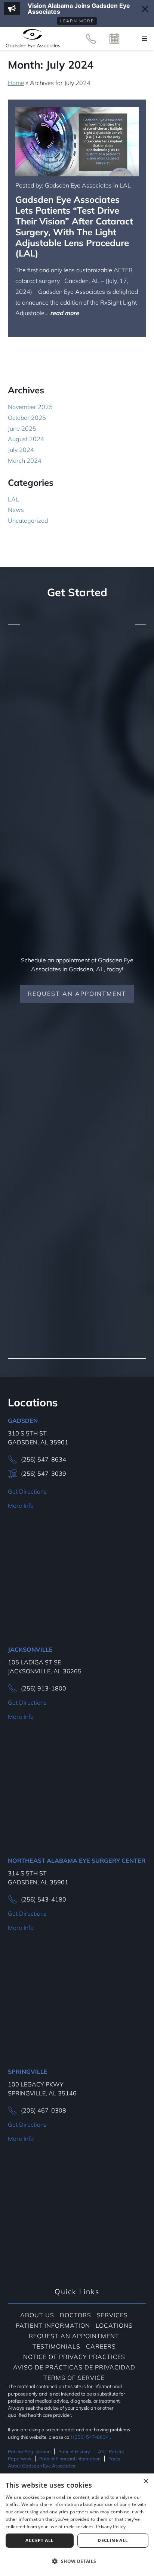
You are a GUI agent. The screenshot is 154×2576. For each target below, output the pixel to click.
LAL (13, 499)
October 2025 (27, 418)
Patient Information (53, 2325)
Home (16, 83)
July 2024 (21, 450)
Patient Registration (29, 2451)
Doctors (76, 2315)
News (16, 510)
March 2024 (25, 460)
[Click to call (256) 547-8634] (91, 39)
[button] (145, 39)
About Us (37, 2315)
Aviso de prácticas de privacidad (74, 2367)
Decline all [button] (113, 2540)
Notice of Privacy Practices (74, 2357)
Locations (114, 2325)
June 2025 (22, 428)
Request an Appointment (77, 994)
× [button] (146, 2481)
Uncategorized (28, 520)
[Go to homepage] (32, 39)
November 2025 (30, 407)
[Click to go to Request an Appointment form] (114, 39)
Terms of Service (74, 2378)
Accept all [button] (39, 2540)
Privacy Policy (111, 2527)
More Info (21, 1506)
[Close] (145, 9)
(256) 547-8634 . (92, 2437)
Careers (101, 2346)
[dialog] (77, 2525)
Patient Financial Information (70, 2459)
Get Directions (27, 1491)
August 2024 (26, 439)
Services (112, 2315)
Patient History (74, 2451)
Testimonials (56, 2346)
